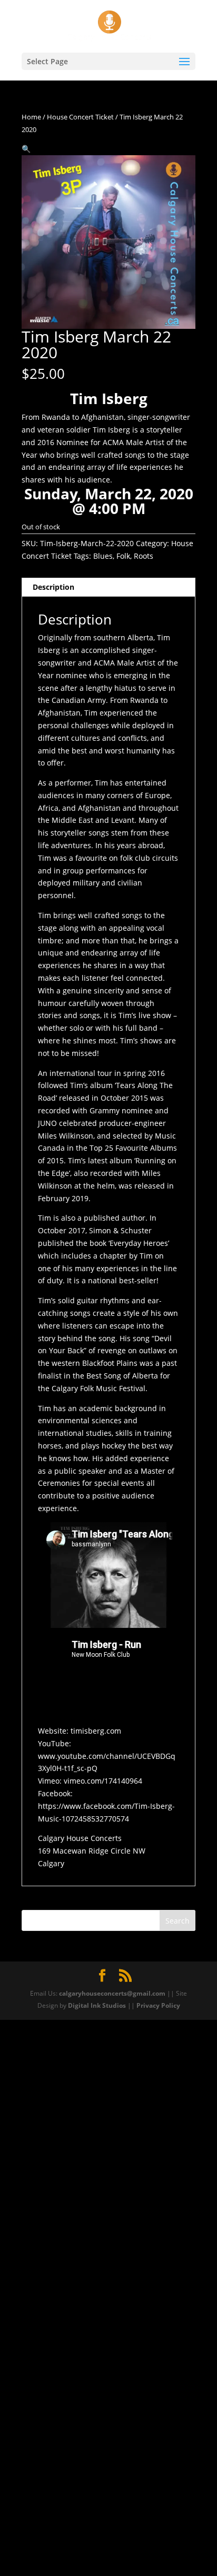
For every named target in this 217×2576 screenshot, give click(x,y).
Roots (144, 556)
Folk (123, 556)
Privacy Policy (158, 2005)
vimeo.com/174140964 (103, 1781)
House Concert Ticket (80, 117)
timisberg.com (96, 1731)
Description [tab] (53, 587)
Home (31, 117)
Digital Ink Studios (97, 2005)
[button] (26, 149)
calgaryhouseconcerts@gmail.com (112, 1993)
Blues (103, 556)
